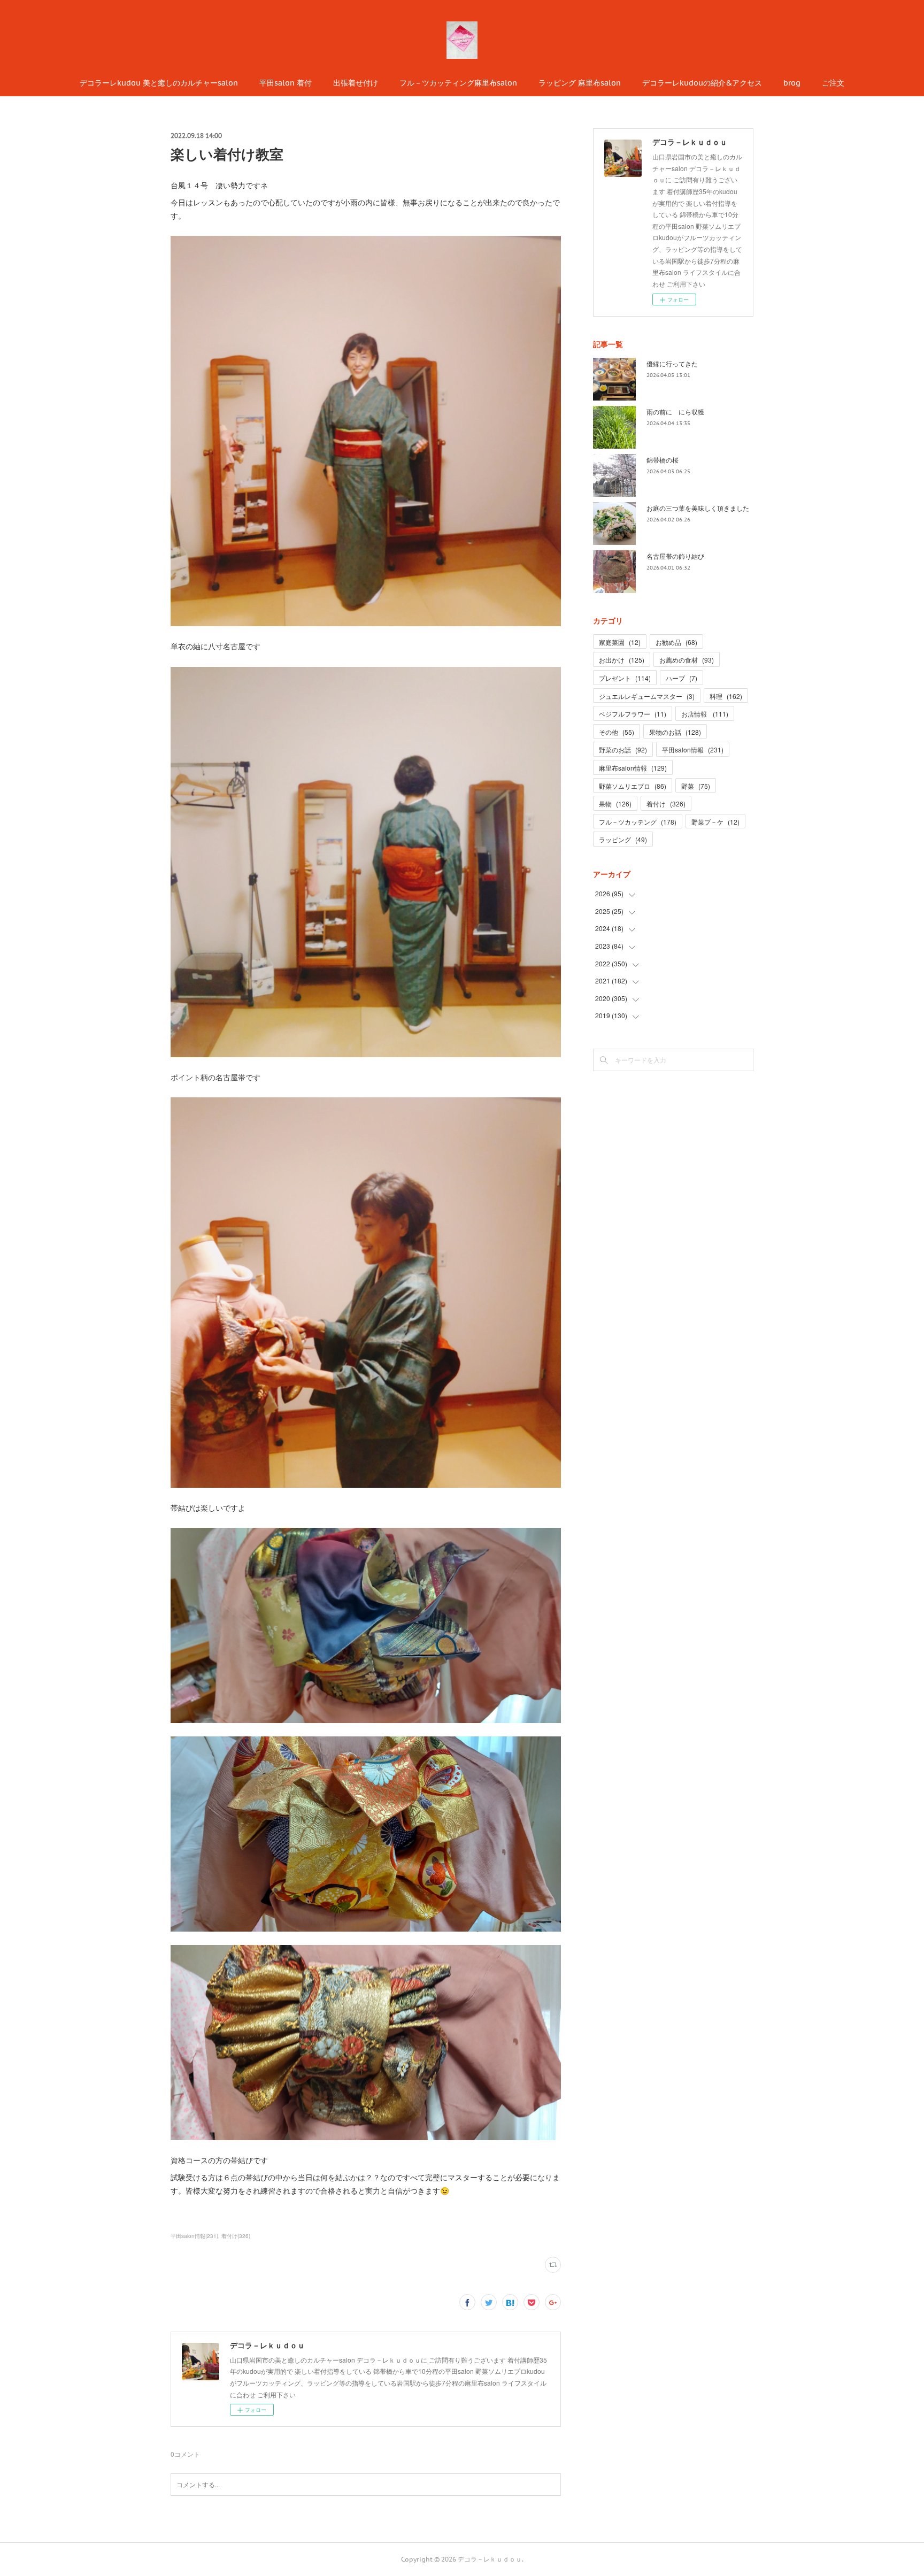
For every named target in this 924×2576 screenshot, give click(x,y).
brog (792, 83)
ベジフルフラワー (633, 714)
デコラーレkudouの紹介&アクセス (702, 83)
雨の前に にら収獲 (675, 412)
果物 (615, 803)
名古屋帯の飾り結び (675, 556)
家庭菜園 (620, 642)
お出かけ (622, 660)
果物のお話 (675, 732)
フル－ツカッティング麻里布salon (458, 83)
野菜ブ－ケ (715, 822)
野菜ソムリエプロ (633, 786)
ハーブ (682, 678)
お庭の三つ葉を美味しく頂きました (698, 508)
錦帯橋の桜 (663, 460)
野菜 (696, 786)
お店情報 (705, 714)
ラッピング (623, 839)
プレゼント (625, 678)
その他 (617, 732)
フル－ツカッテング (638, 822)
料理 (726, 696)
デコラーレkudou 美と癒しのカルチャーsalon (159, 83)
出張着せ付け (356, 83)
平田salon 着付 (286, 83)
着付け (666, 803)
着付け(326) (236, 2236)
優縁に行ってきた (672, 363)
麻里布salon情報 (633, 768)
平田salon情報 (693, 749)
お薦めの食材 (687, 660)
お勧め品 (676, 642)
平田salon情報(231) (194, 2236)
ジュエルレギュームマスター (647, 696)
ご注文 (833, 83)
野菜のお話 (623, 749)
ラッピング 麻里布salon (580, 83)
